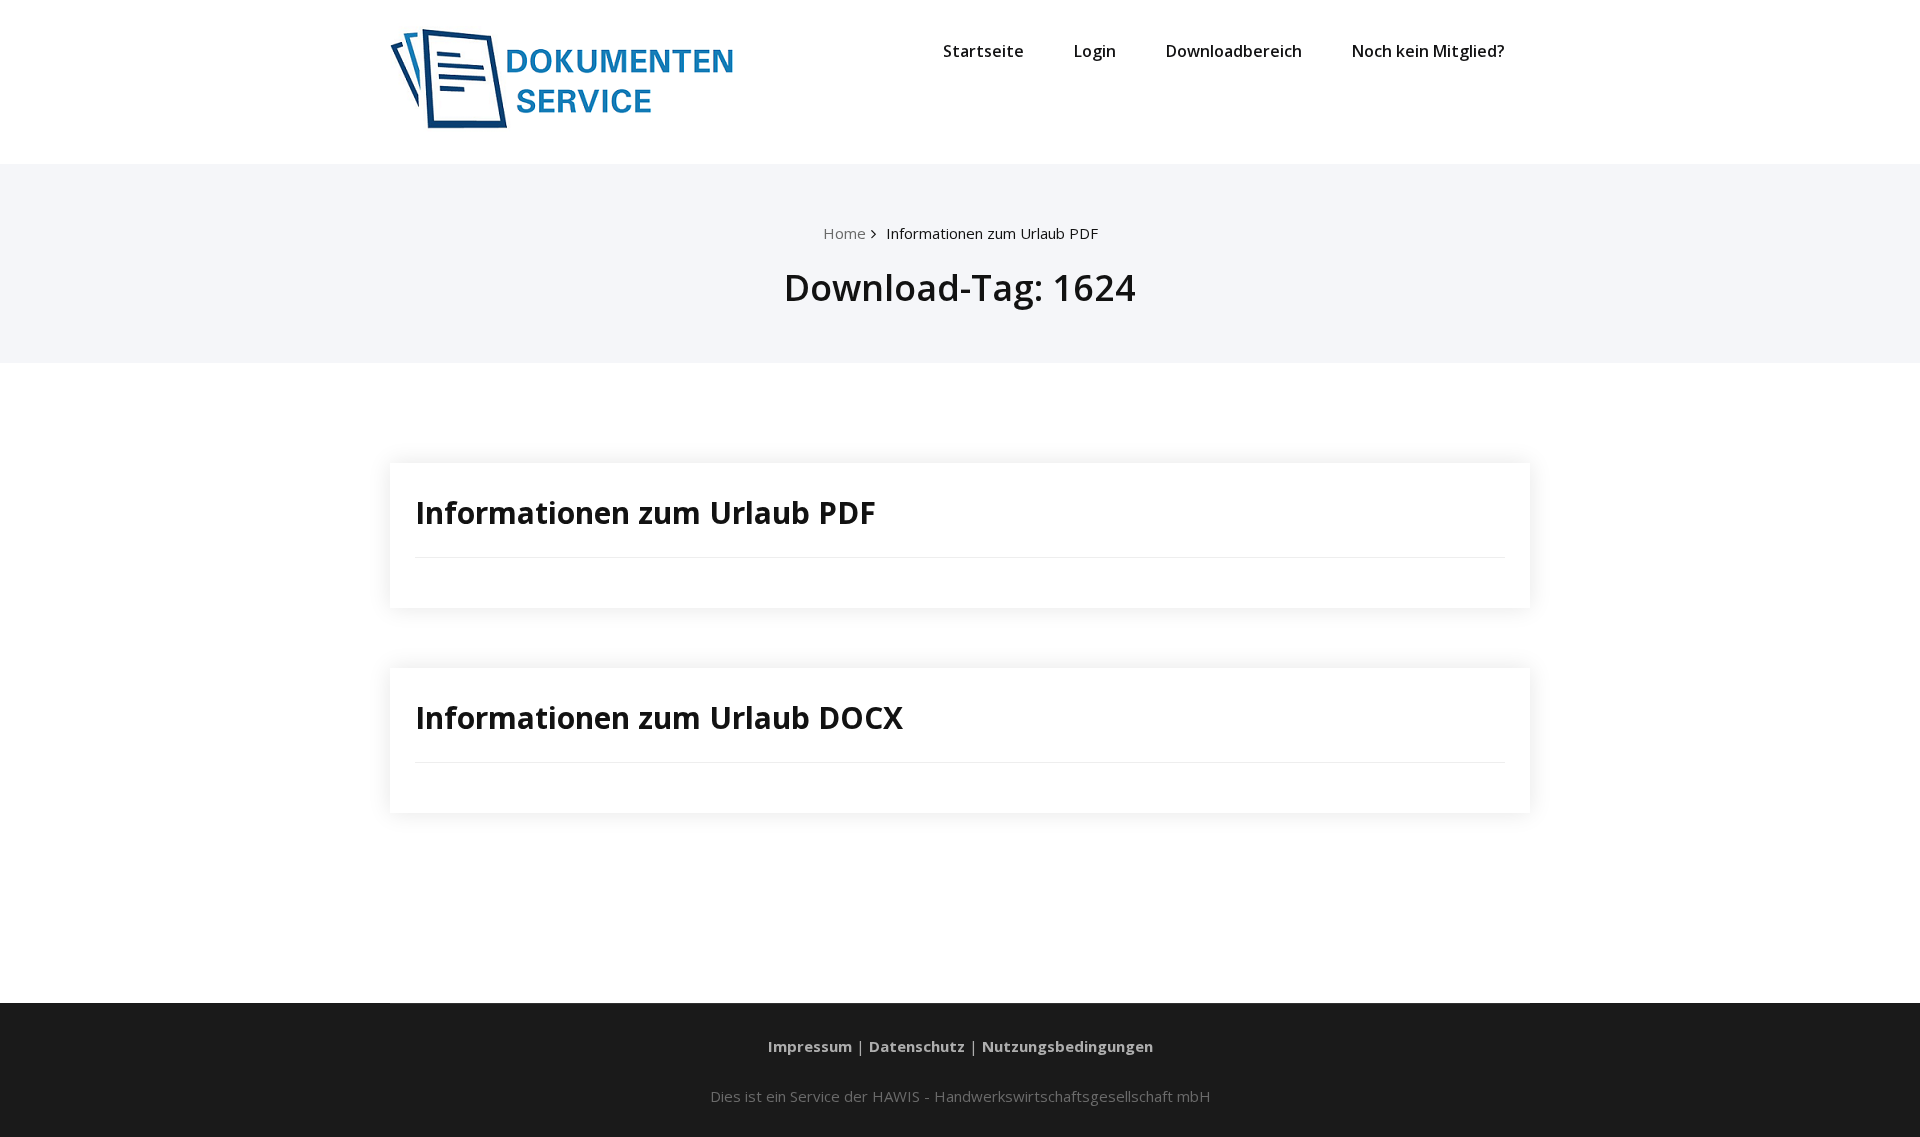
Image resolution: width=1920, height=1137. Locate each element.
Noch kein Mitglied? (1428, 51)
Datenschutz (917, 1046)
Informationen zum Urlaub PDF (992, 233)
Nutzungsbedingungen (1067, 1046)
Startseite (983, 51)
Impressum (810, 1046)
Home (844, 233)
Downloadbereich (1234, 51)
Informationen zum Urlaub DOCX (659, 717)
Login (1095, 51)
